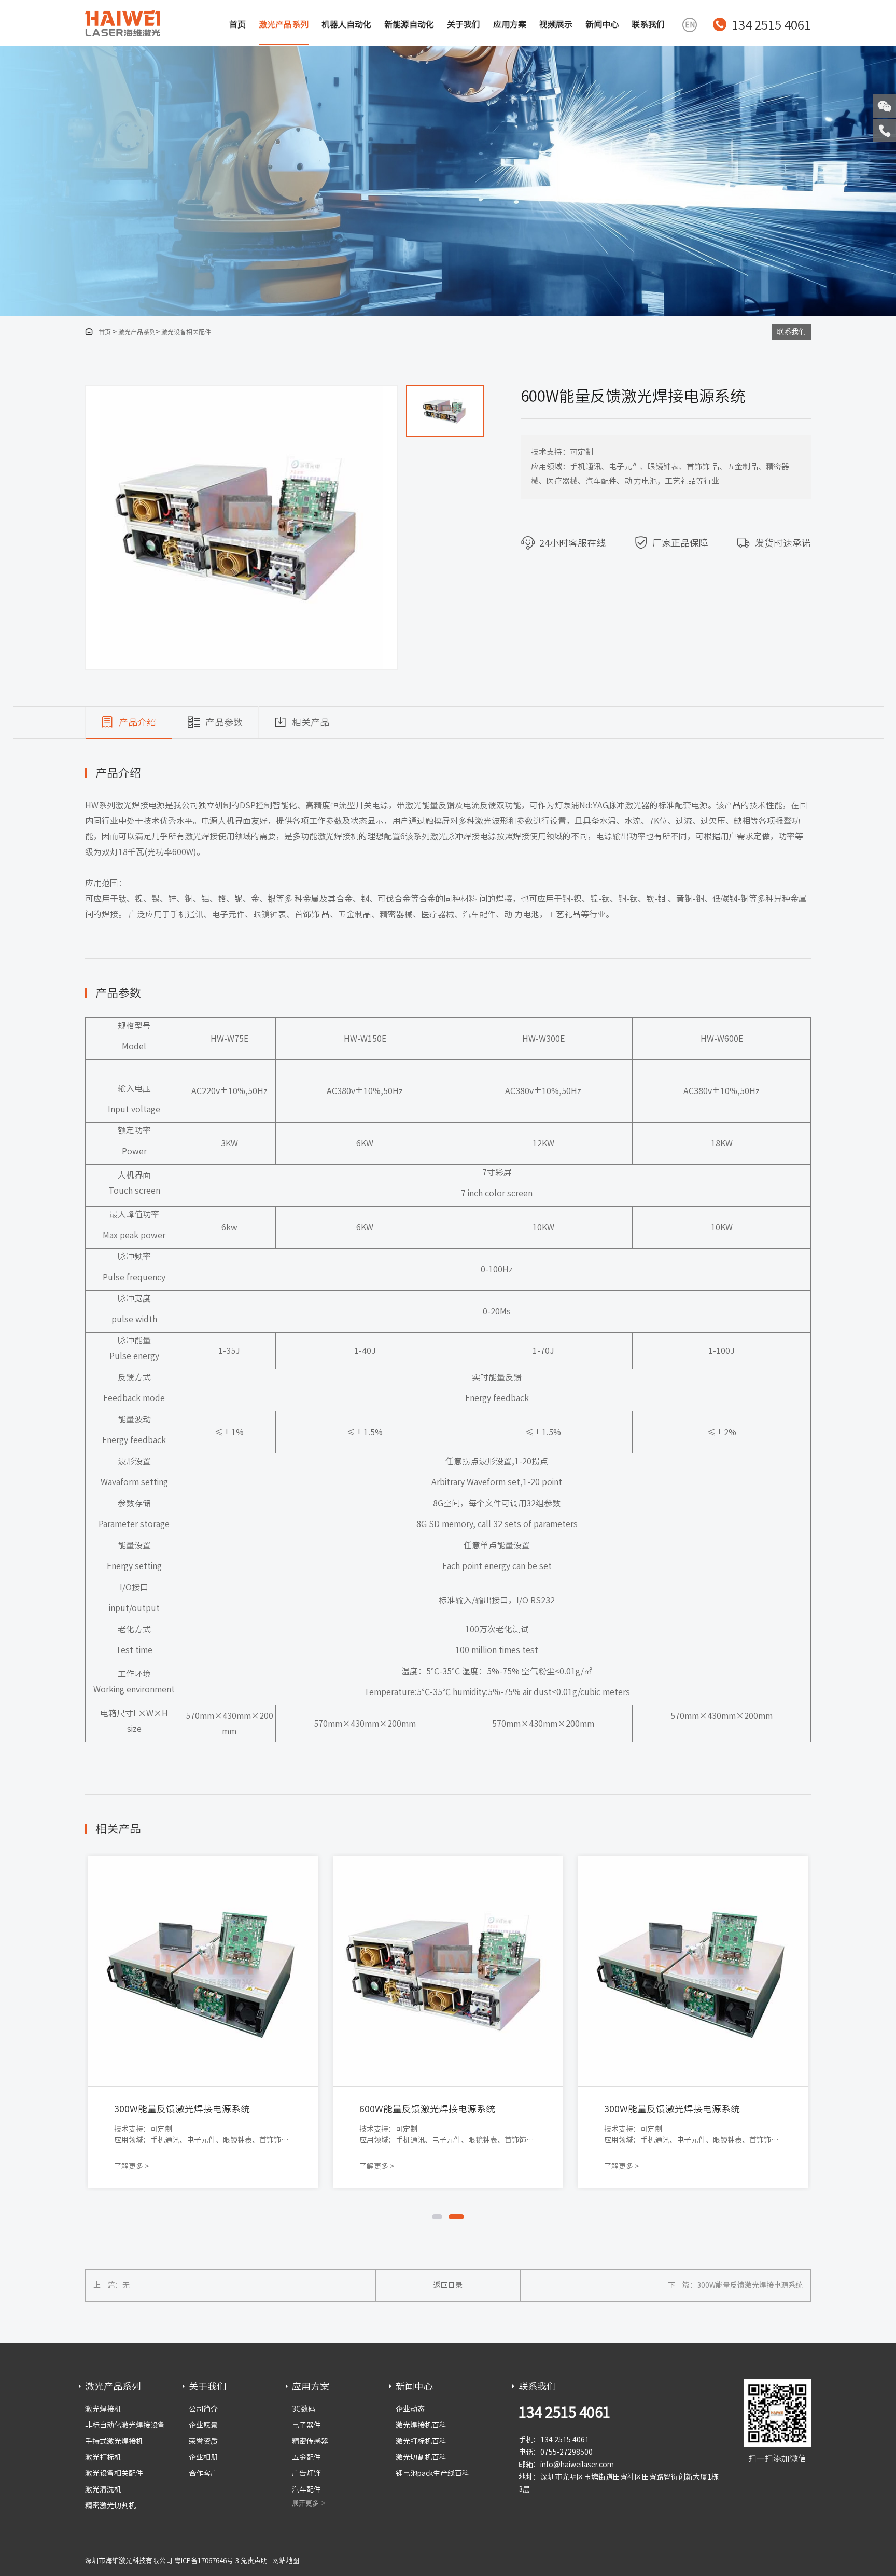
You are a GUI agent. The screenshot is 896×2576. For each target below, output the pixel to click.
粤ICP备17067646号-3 (207, 2561)
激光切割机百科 (421, 2457)
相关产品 (311, 722)
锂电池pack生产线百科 (432, 2473)
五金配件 (306, 2457)
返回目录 (448, 2285)
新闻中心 (602, 24)
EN (690, 25)
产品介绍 (137, 722)
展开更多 (305, 2503)
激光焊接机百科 (421, 2425)
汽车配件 (306, 2489)
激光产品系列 (284, 24)
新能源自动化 (409, 24)
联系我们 (648, 24)
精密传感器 (310, 2441)
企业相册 (203, 2457)
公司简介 (203, 2409)
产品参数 (224, 722)
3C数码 (304, 2409)
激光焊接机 (103, 2409)
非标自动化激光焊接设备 (125, 2425)
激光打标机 (103, 2457)
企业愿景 (203, 2425)
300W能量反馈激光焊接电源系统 (750, 2285)
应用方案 (510, 24)
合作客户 (203, 2473)
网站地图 (286, 2561)
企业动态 (410, 2409)
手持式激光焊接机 (114, 2441)
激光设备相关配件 (186, 332)
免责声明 (254, 2561)
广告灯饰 (306, 2473)
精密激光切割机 (110, 2505)
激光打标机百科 (421, 2441)
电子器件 (306, 2425)
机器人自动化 (346, 24)
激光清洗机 (103, 2489)
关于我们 (464, 24)
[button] (445, 396)
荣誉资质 (203, 2441)
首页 (237, 24)
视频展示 (556, 24)
